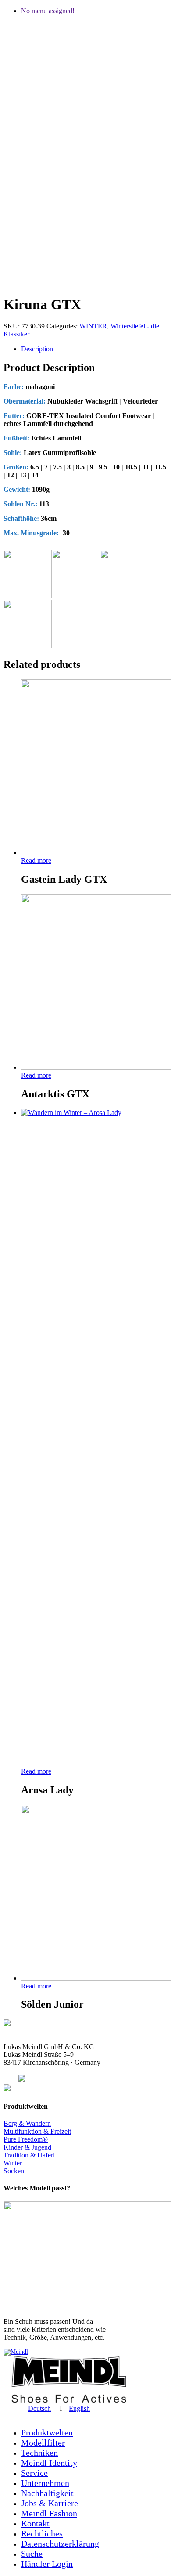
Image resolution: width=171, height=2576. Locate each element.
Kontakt (35, 2523)
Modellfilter (43, 2443)
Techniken (39, 2453)
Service (34, 2473)
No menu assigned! (48, 11)
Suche (32, 2554)
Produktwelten (47, 2432)
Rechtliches (42, 2533)
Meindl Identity (49, 2463)
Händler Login (47, 2564)
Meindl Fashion (49, 2513)
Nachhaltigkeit (47, 2493)
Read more (36, 860)
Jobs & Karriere (50, 2503)
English (79, 2408)
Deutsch (39, 2408)
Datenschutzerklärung (60, 2544)
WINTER (93, 326)
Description (37, 349)
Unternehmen (45, 2483)
